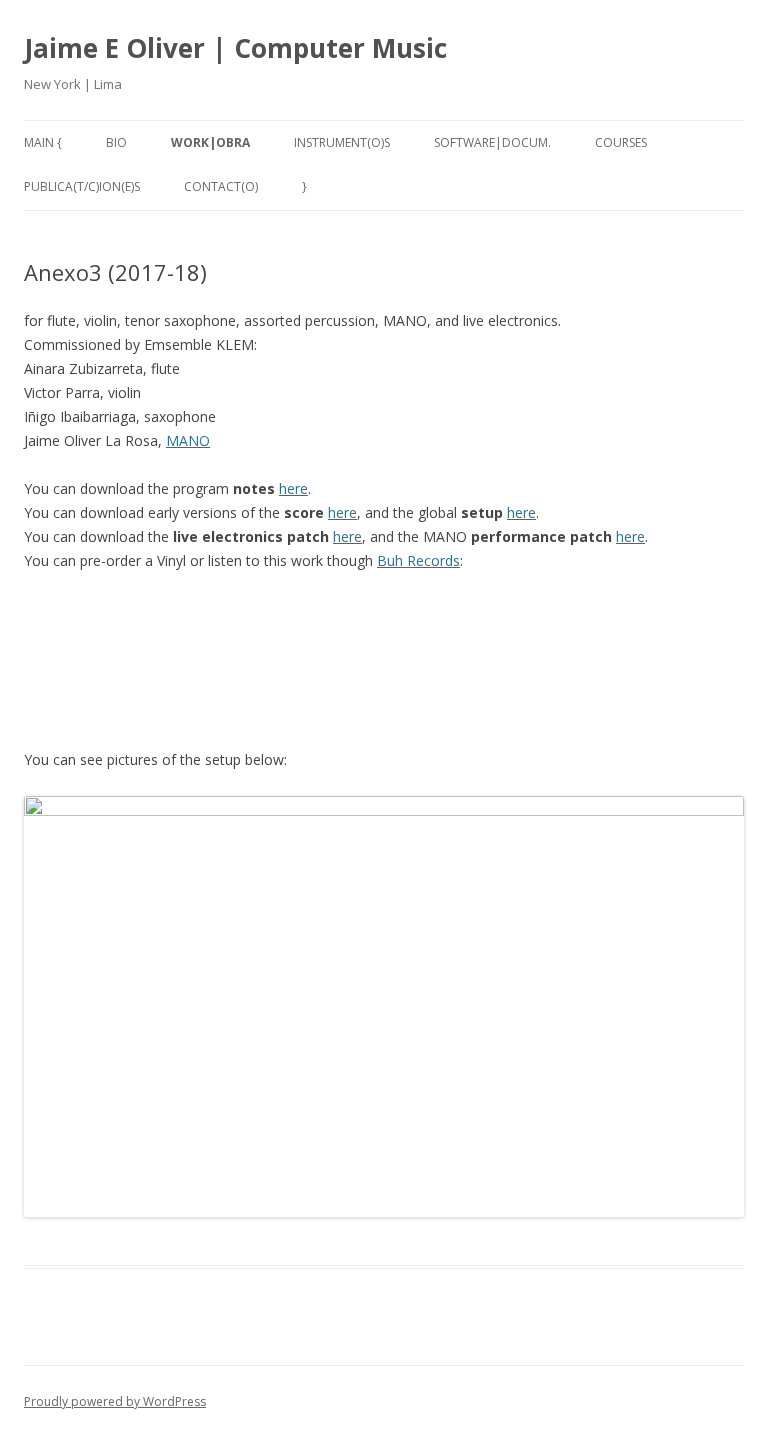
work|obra (210, 142)
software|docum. (492, 142)
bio (116, 142)
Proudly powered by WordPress (115, 1401)
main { (43, 142)
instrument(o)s (342, 142)
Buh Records (418, 560)
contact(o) (221, 186)
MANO (188, 440)
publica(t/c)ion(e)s (82, 186)
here (293, 488)
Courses (621, 142)
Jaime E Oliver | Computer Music (235, 48)
